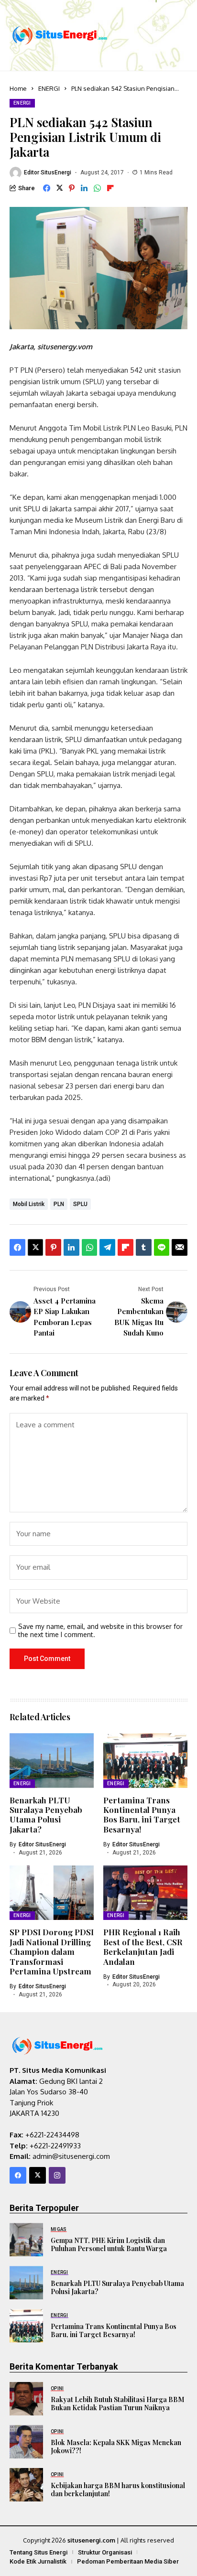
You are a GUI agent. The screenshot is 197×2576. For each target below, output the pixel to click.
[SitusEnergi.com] (60, 35)
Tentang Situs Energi (38, 2552)
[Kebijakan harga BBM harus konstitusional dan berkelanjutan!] (26, 2485)
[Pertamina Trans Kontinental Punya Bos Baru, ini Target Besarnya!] (26, 2326)
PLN (59, 1204)
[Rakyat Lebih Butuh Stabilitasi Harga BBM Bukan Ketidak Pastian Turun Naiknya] (26, 2399)
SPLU (80, 1204)
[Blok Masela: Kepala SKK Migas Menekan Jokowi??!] (26, 2442)
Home (18, 88)
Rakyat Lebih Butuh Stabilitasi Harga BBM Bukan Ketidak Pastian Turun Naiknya (117, 2404)
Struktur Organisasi (105, 2552)
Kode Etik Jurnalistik (38, 2561)
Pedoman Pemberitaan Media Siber (128, 2561)
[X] (38, 2175)
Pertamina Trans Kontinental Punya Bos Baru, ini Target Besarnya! (142, 1815)
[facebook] (18, 2175)
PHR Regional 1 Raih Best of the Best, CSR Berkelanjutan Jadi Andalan (143, 1946)
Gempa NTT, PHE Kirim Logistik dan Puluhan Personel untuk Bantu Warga (109, 2244)
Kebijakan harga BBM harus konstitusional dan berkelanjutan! (118, 2490)
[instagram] (57, 2175)
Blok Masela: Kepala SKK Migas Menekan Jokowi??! (116, 2447)
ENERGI (49, 88)
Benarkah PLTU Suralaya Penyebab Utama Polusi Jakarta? (46, 1815)
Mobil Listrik (29, 1204)
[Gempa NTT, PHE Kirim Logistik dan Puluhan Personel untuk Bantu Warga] (26, 2240)
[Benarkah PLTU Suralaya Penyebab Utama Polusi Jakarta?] (26, 2283)
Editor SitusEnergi (48, 172)
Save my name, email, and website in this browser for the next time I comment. (100, 1631)
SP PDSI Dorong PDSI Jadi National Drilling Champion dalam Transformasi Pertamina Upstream (52, 1951)
